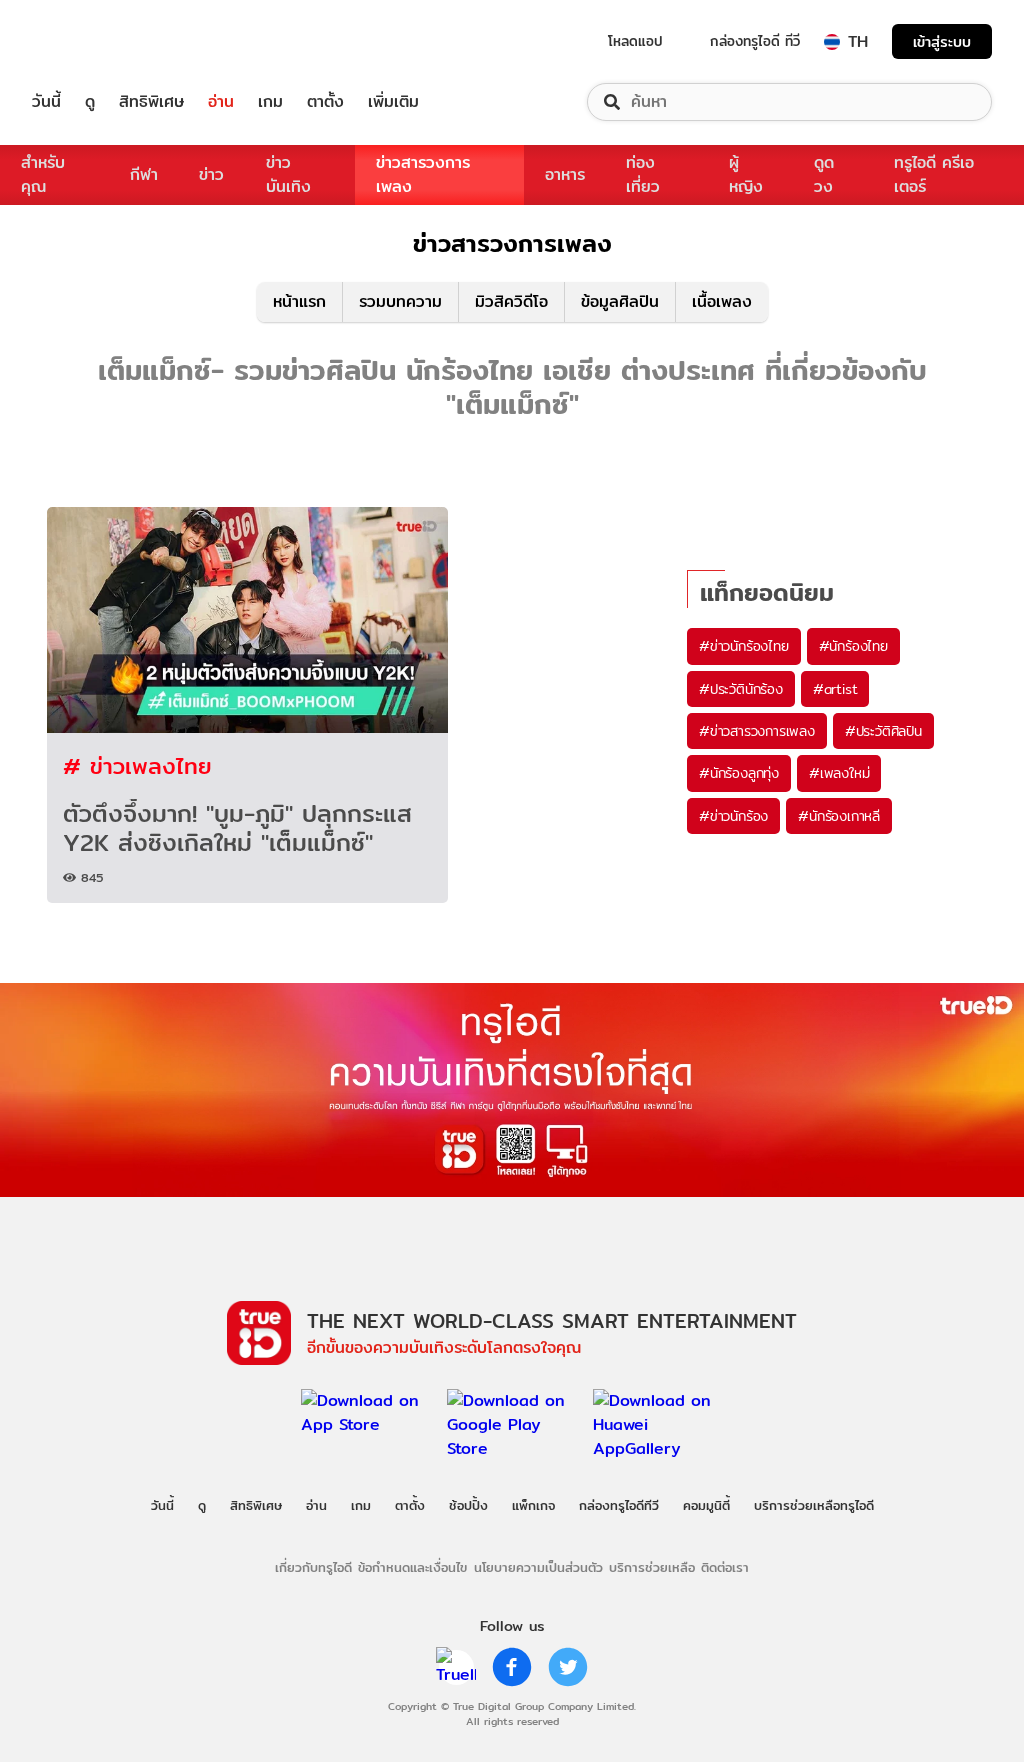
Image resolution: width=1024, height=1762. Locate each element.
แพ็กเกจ (533, 1505)
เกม (270, 102)
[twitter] (568, 1667)
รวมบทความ (400, 301)
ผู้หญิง (746, 174)
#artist (835, 689)
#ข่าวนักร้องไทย (744, 646)
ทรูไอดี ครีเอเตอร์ (934, 174)
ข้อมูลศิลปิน (620, 301)
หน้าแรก (299, 301)
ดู (90, 102)
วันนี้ (46, 102)
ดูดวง (824, 174)
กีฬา (144, 174)
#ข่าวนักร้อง (733, 816)
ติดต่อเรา (725, 1567)
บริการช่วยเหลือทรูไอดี (814, 1505)
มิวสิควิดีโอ (511, 301)
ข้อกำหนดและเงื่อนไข (412, 1567)
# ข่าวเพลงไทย (137, 765)
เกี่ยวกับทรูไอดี (313, 1567)
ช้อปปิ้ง (468, 1505)
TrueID (92, 41)
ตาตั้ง (325, 102)
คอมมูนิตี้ (706, 1505)
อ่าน (221, 102)
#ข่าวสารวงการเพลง (757, 731)
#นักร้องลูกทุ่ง (739, 773)
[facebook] (512, 1667)
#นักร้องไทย (853, 646)
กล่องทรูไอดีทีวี (619, 1505)
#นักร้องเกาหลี (839, 816)
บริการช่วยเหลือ (652, 1567)
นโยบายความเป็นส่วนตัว (538, 1567)
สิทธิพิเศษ (151, 102)
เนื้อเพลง (722, 301)
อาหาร (565, 174)
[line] (456, 1667)
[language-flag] (832, 42)
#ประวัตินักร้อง (741, 689)
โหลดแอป (635, 41)
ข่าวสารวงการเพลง (423, 174)
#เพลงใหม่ (839, 773)
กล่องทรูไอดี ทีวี (755, 41)
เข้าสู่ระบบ (942, 41)
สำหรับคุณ (43, 174)
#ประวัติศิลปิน (883, 731)
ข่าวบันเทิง (288, 174)
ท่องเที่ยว (643, 174)
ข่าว (211, 174)
